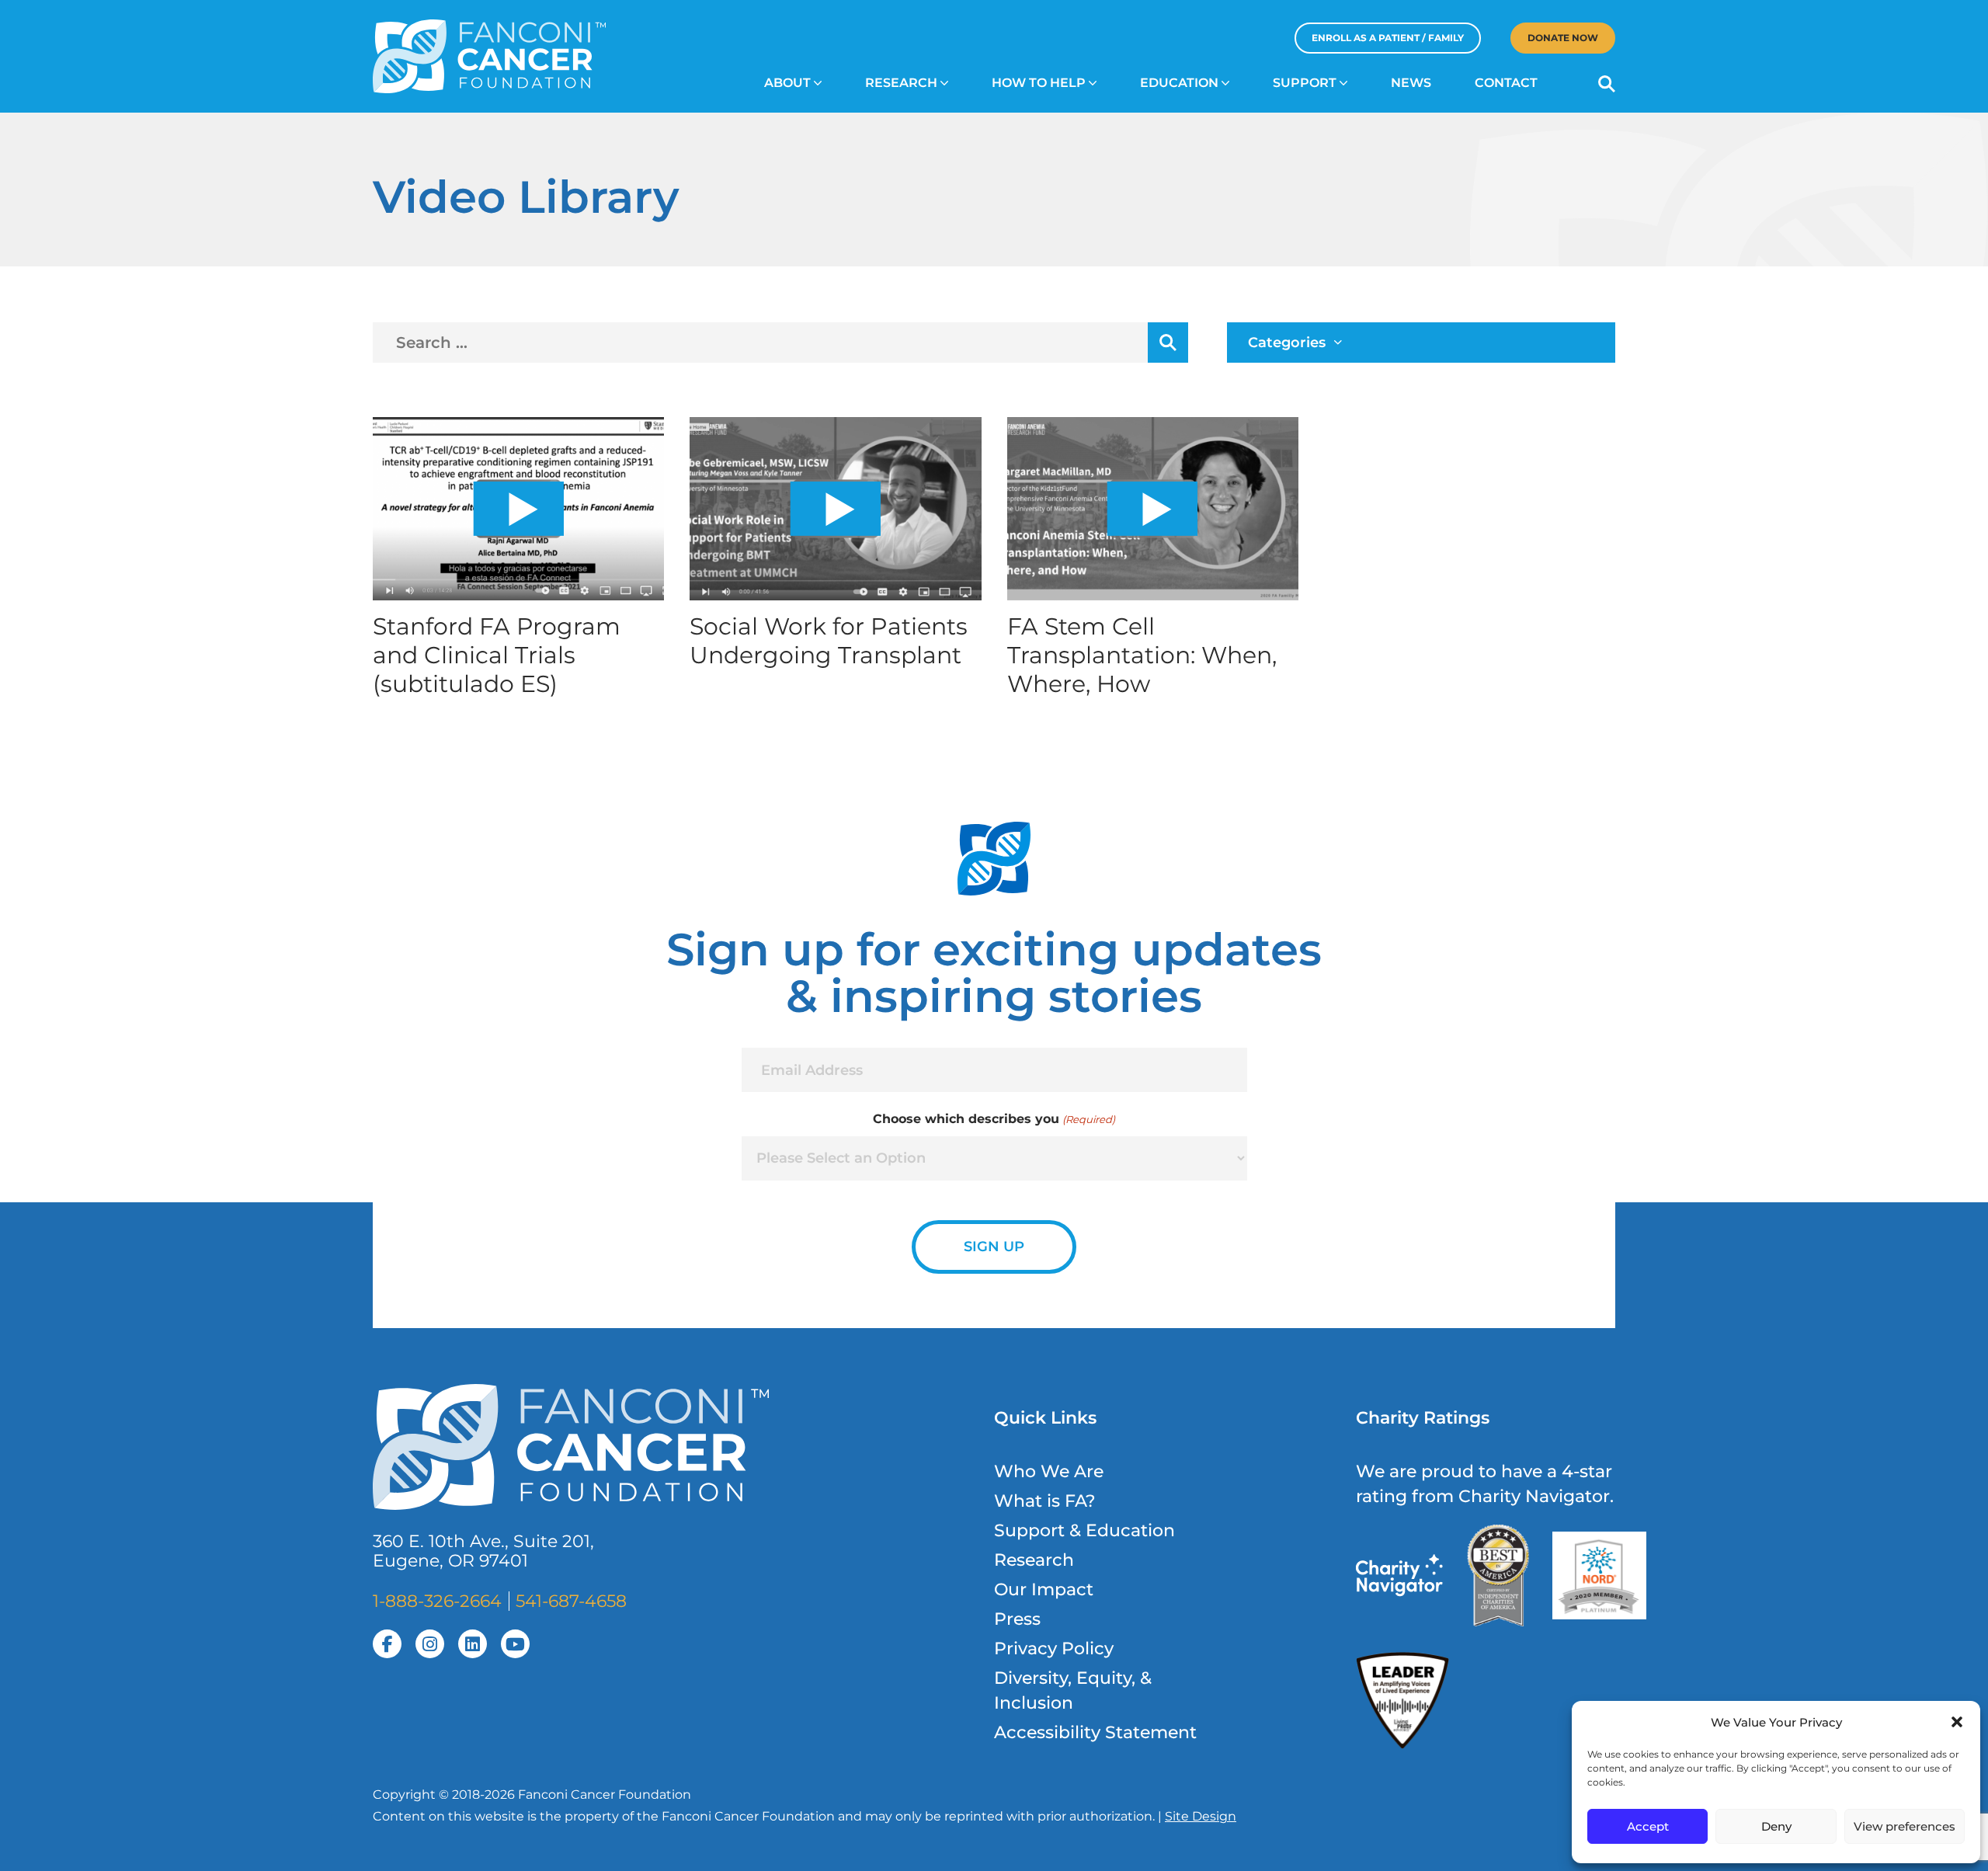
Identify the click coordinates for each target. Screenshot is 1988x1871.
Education (1179, 83)
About (787, 83)
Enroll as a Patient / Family (1388, 38)
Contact (1506, 83)
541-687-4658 (571, 1601)
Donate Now (1563, 38)
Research (901, 83)
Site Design (1201, 1816)
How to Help (1039, 83)
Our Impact (1044, 1589)
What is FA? (1045, 1501)
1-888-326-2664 (437, 1601)
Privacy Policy (1054, 1648)
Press (1017, 1619)
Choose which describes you (994, 1119)
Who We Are (1049, 1471)
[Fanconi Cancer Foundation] (489, 56)
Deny (1776, 1826)
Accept (1648, 1826)
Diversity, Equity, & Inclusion (1073, 1690)
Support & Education (1084, 1530)
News (1411, 83)
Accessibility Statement (1095, 1732)
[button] (1957, 1722)
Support (1305, 83)
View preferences (1905, 1826)
